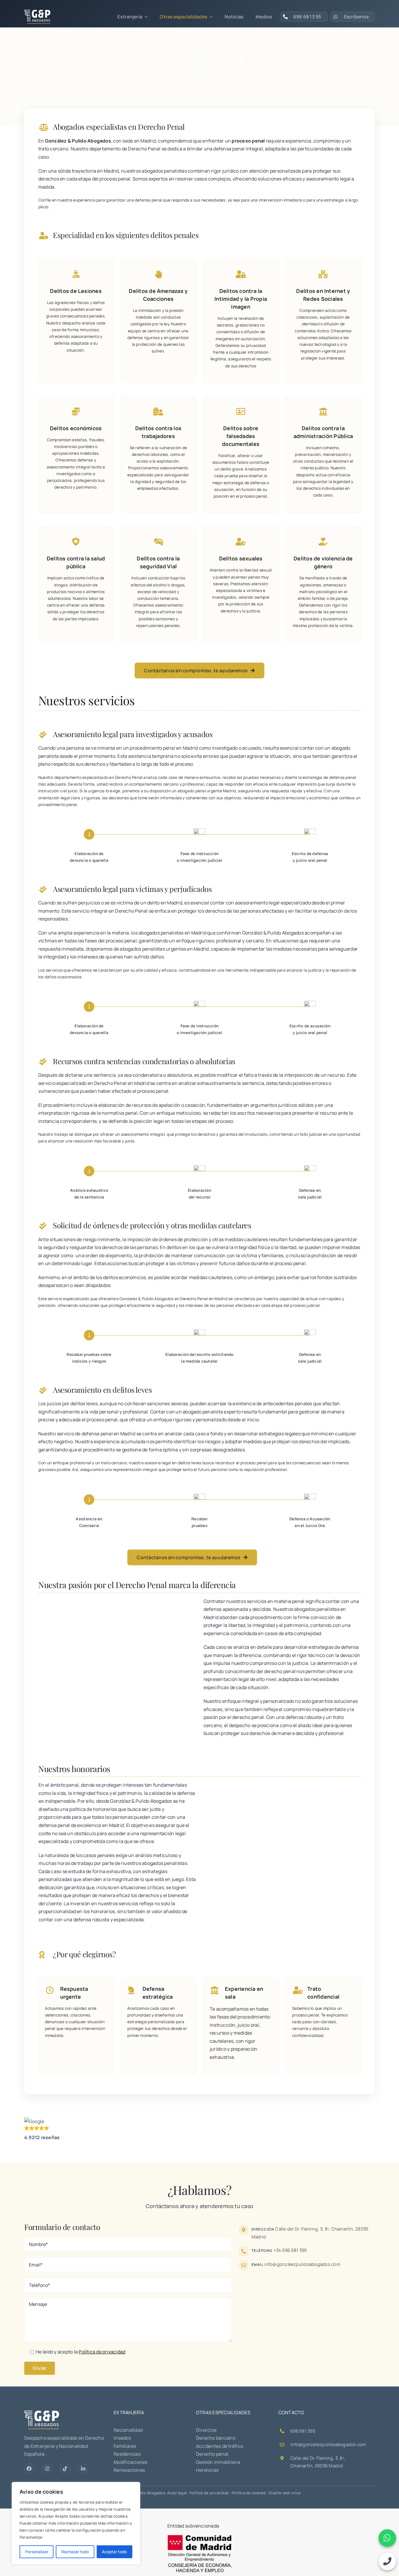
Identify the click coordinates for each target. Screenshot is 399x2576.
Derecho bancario (216, 2438)
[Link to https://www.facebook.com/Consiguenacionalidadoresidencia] (29, 2469)
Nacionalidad (128, 2430)
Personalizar (37, 2552)
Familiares (125, 2446)
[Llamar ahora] (387, 2561)
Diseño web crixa (284, 2493)
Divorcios (206, 2430)
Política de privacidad (209, 2493)
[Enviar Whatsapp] (387, 2538)
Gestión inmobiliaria (218, 2462)
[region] (76, 2523)
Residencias (127, 2454)
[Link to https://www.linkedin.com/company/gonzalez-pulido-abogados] (83, 2469)
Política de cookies (249, 2493)
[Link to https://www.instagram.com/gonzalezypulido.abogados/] (47, 2469)
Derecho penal (212, 2454)
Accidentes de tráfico (220, 2446)
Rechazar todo (75, 2552)
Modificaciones (130, 2462)
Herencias (207, 2470)
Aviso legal (177, 2493)
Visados (122, 2438)
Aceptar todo (114, 2552)
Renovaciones (129, 2470)
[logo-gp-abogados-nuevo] (37, 12)
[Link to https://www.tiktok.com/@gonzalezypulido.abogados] (65, 2469)
